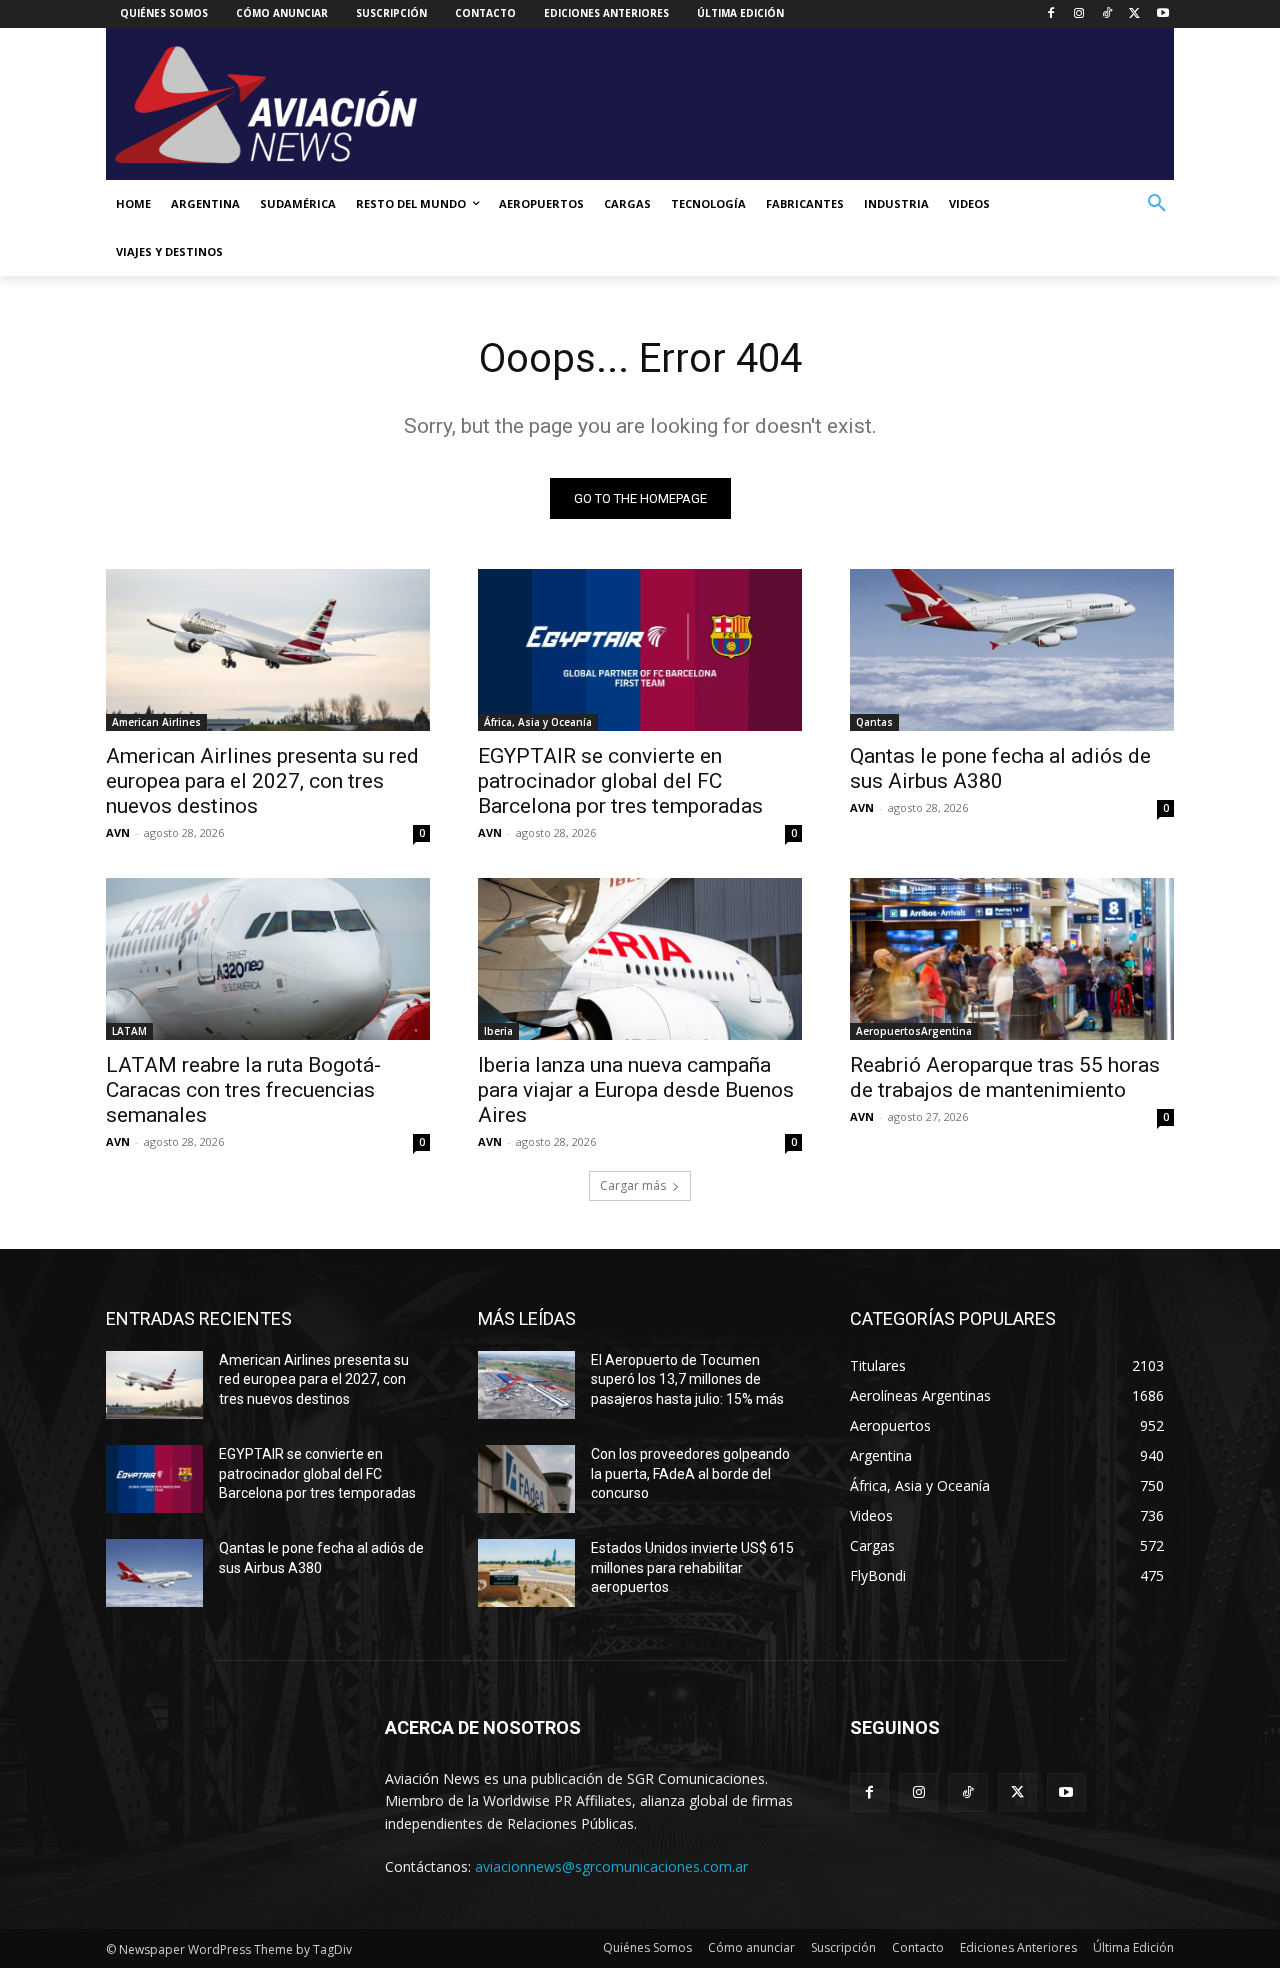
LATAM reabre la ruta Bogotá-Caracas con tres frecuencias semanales (243, 1090)
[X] (1134, 14)
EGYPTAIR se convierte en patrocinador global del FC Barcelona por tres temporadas (620, 781)
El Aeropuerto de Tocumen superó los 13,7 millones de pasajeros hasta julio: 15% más (687, 1379)
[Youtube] (1162, 14)
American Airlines (156, 722)
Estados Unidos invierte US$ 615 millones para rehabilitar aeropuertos (692, 1567)
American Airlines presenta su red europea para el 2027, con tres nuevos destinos (262, 781)
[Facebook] (1051, 14)
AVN (118, 832)
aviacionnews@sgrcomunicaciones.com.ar (611, 1866)
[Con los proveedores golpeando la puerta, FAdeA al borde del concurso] (526, 1479)
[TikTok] (1107, 14)
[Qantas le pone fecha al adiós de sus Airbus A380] (1012, 650)
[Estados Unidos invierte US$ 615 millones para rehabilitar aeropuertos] (526, 1573)
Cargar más (633, 1185)
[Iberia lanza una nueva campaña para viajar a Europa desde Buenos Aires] (640, 959)
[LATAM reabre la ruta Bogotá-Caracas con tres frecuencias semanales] (268, 959)
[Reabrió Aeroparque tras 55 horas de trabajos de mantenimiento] (1012, 959)
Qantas (874, 722)
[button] (1157, 204)
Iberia (498, 1031)
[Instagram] (1079, 14)
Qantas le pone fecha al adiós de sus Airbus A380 (1000, 768)
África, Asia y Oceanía (538, 722)
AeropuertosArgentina (914, 1031)
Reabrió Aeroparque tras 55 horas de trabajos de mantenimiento (1005, 1077)
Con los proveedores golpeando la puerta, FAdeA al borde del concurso (690, 1473)
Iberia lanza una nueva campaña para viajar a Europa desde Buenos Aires (636, 1090)
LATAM (129, 1031)
